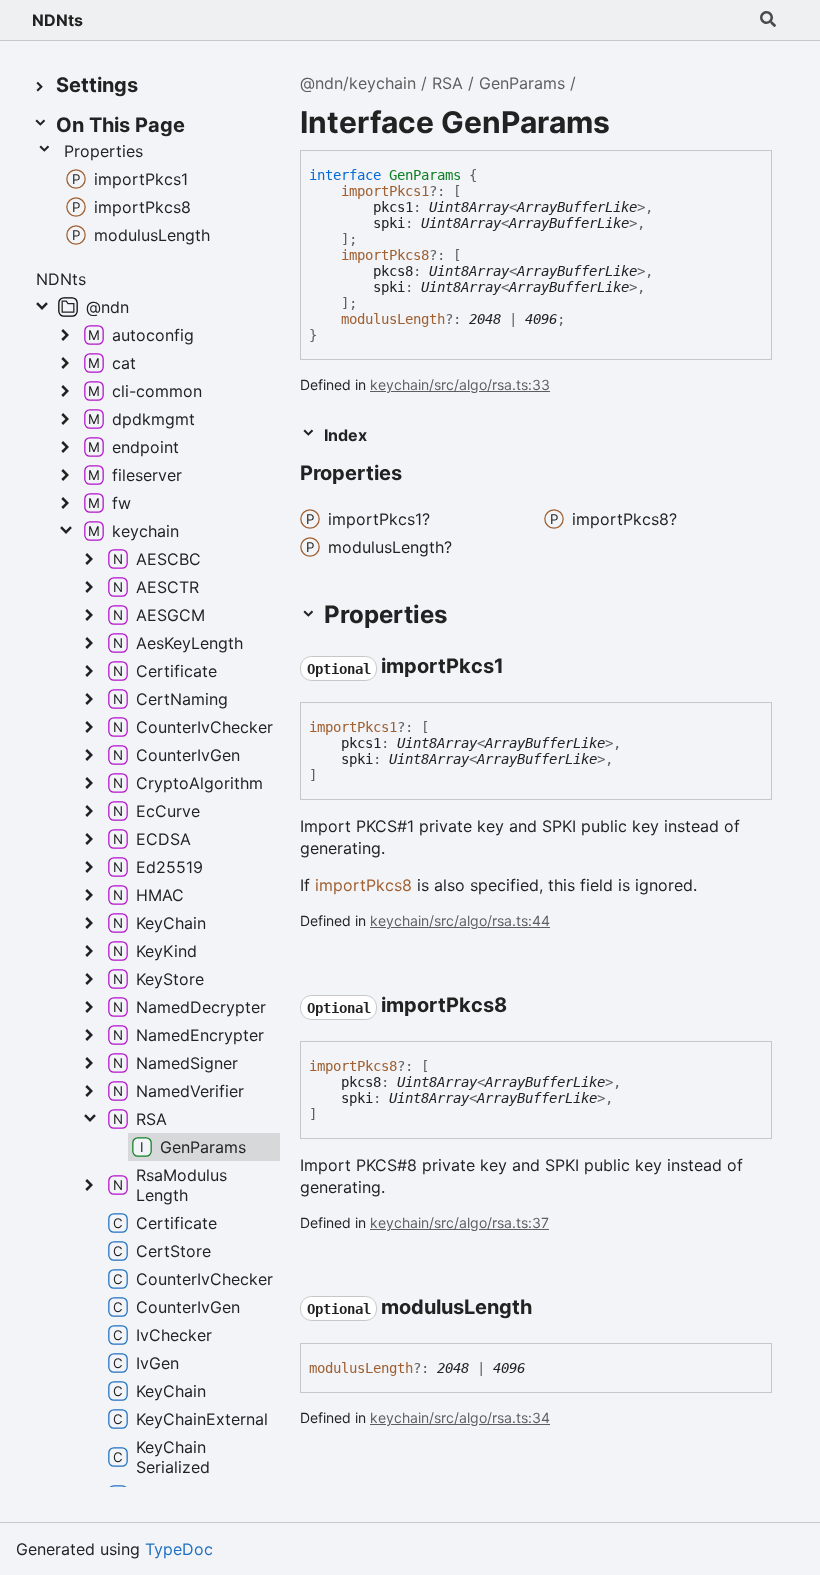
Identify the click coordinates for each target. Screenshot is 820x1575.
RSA (447, 83)
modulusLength (393, 319)
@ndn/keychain (358, 83)
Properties (103, 151)
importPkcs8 (385, 255)
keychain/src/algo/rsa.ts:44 (460, 920)
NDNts (57, 20)
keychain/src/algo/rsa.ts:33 (460, 384)
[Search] (768, 20)
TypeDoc (179, 1549)
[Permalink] (420, 475)
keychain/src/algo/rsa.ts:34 (460, 1417)
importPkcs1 (385, 191)
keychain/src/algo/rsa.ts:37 (459, 1222)
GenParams (522, 83)
